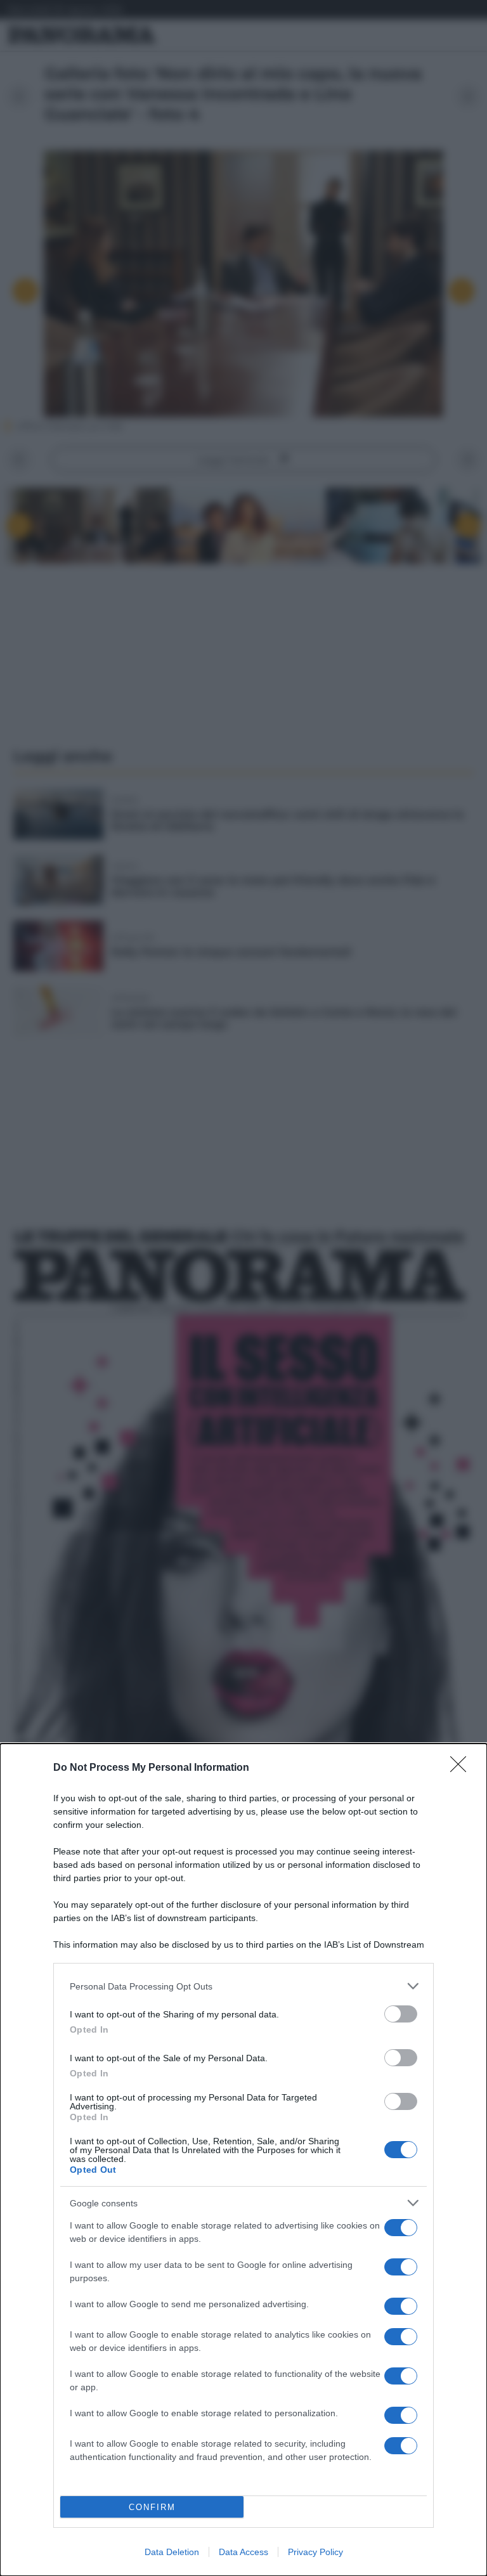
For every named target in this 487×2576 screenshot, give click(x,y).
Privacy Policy (315, 2552)
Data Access (243, 2552)
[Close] (462, 1768)
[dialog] (243, 2160)
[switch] (401, 2014)
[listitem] (243, 1986)
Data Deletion (172, 2552)
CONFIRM (152, 2507)
